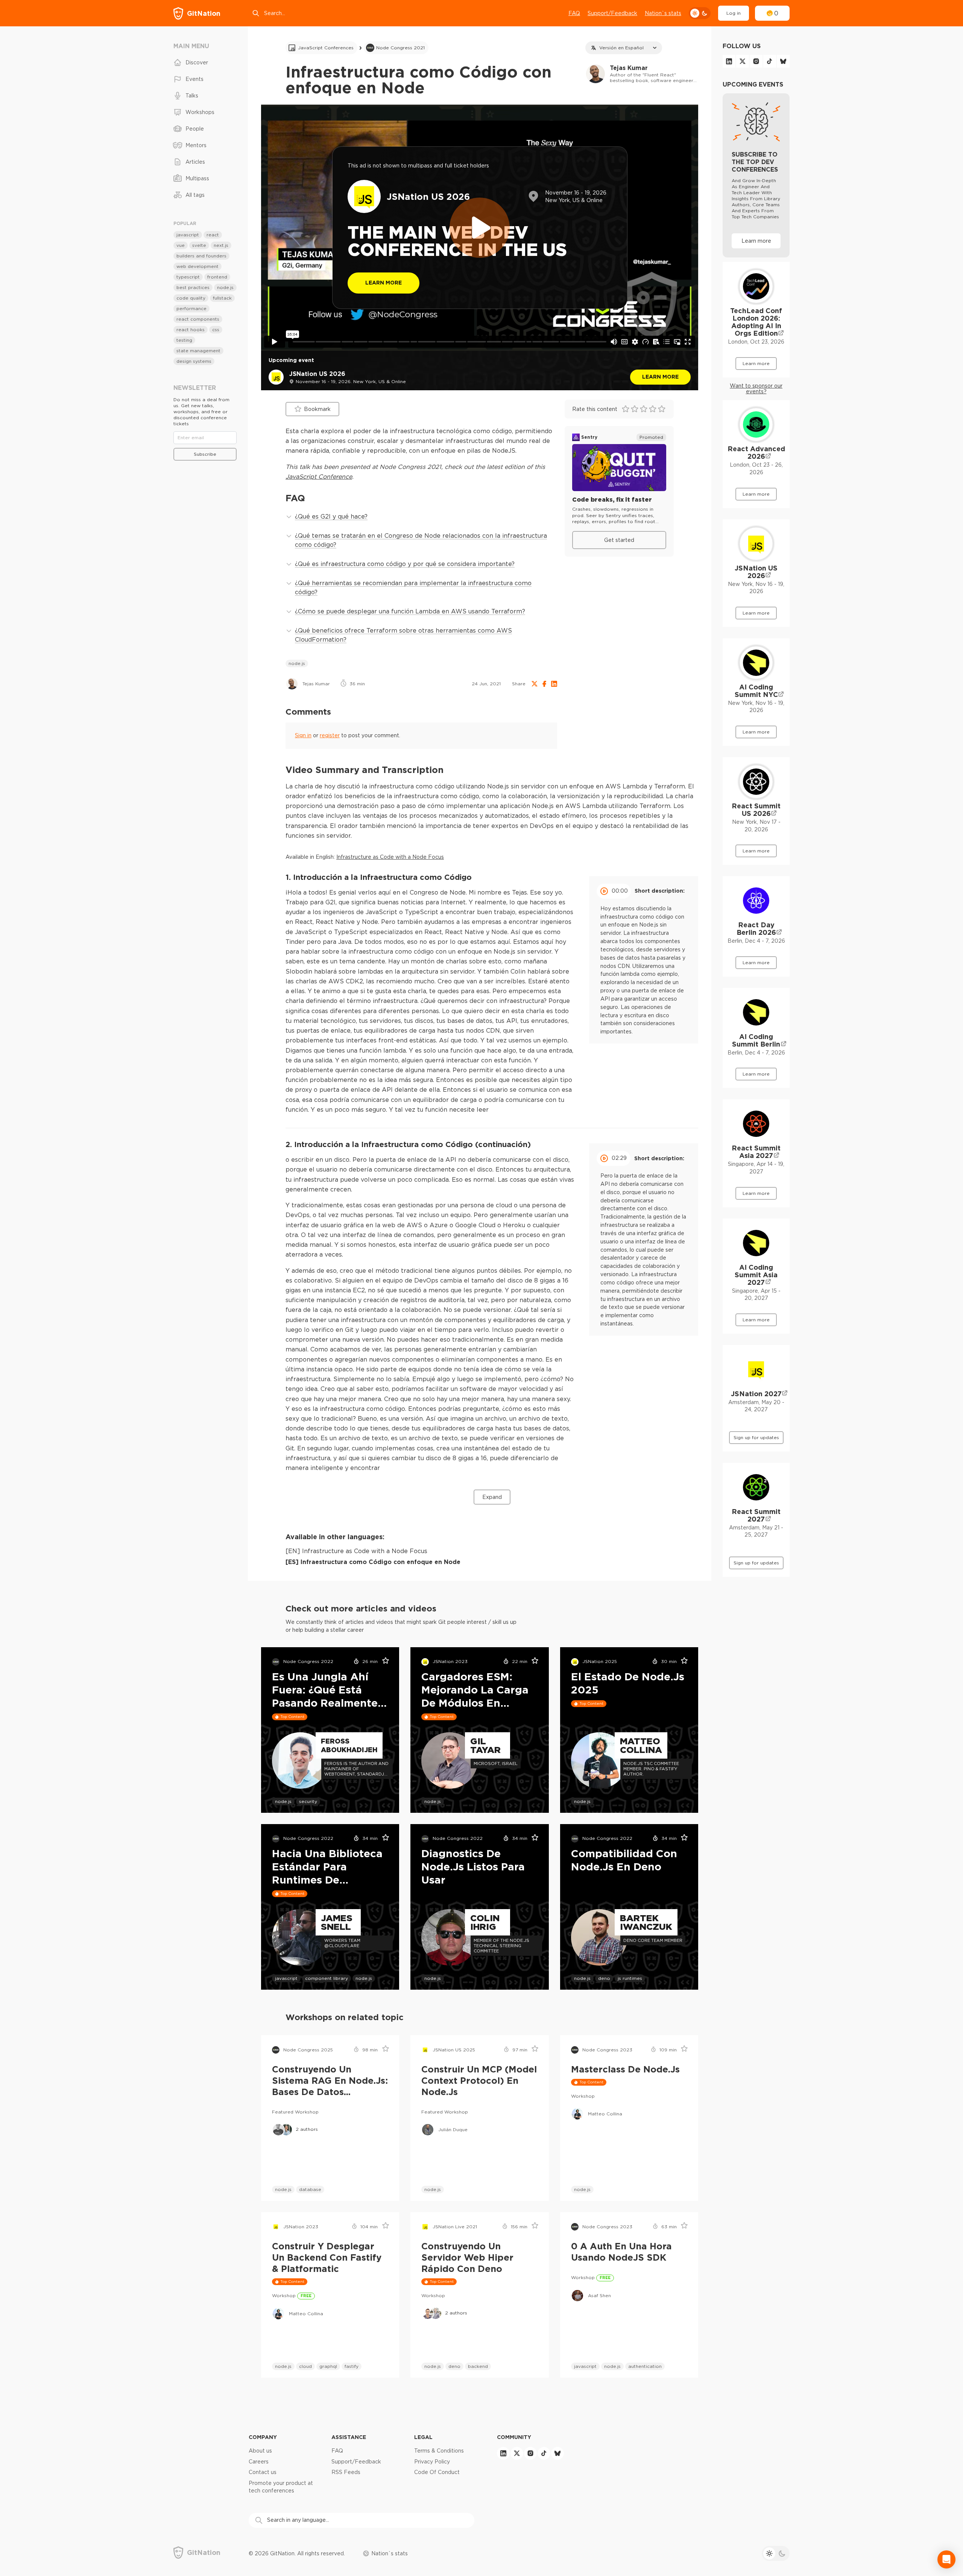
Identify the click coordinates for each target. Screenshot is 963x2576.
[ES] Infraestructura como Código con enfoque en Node (373, 1562)
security (308, 1801)
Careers (259, 2462)
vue (181, 245)
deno (604, 1978)
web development (197, 266)
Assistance (349, 2437)
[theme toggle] (700, 13)
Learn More (384, 282)
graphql (328, 2366)
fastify (352, 2366)
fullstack (222, 298)
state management (198, 351)
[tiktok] (770, 61)
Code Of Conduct (437, 2472)
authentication (645, 2366)
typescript (188, 277)
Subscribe (205, 454)
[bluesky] (783, 61)
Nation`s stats (663, 13)
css (216, 329)
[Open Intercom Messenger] (946, 2559)
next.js (221, 245)
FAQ (574, 13)
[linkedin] (729, 61)
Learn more (660, 377)
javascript (286, 1978)
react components (198, 319)
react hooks (191, 329)
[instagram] (756, 61)
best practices (193, 287)
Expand (492, 1497)
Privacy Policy (432, 2462)
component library (327, 1978)
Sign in (303, 735)
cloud (305, 2366)
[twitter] (743, 61)
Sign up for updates (756, 1437)
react (213, 235)
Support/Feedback (612, 13)
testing (184, 340)
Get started (619, 540)
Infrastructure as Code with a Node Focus (390, 857)
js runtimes (630, 1978)
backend (478, 2366)
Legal (423, 2437)
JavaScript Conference (319, 476)
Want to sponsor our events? (756, 389)
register (330, 735)
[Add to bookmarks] (383, 1662)
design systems (194, 361)
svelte (199, 245)
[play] (480, 228)
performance (191, 308)
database (310, 2189)
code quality (191, 298)
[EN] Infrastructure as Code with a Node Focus (356, 1551)
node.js (297, 663)
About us (260, 2451)
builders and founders (201, 256)
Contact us (263, 2472)
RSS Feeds (346, 2472)
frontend (217, 277)
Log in (734, 13)
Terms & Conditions (439, 2451)
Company (263, 2437)
